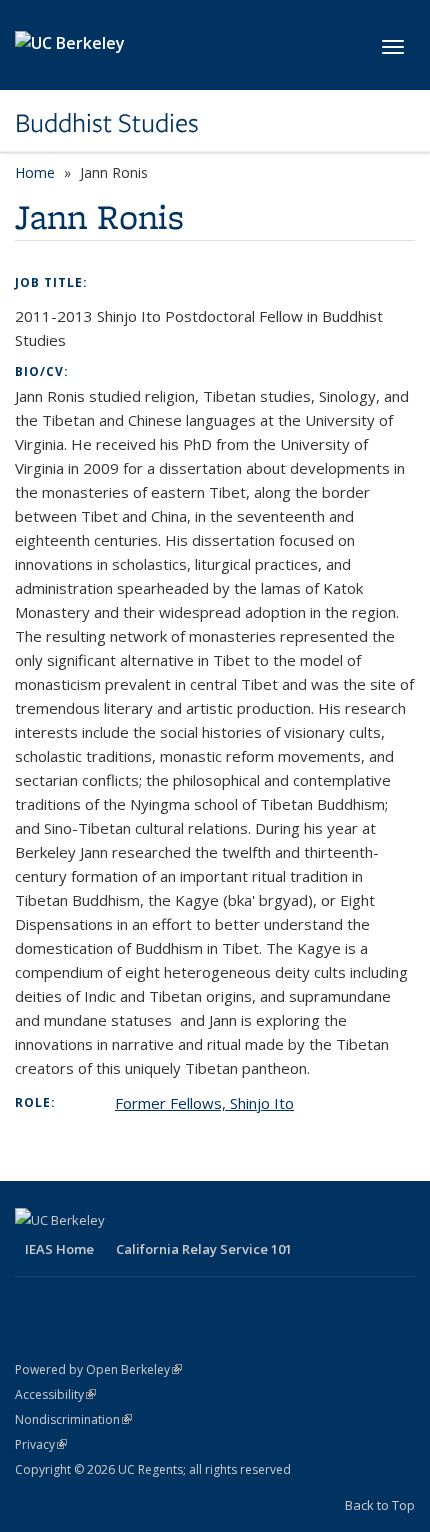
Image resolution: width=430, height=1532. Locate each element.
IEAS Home (59, 1249)
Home (35, 172)
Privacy (41, 1444)
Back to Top (380, 1505)
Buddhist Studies (107, 123)
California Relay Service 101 (204, 1249)
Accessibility (55, 1394)
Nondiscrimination (73, 1419)
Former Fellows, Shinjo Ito (204, 1103)
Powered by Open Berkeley (98, 1369)
